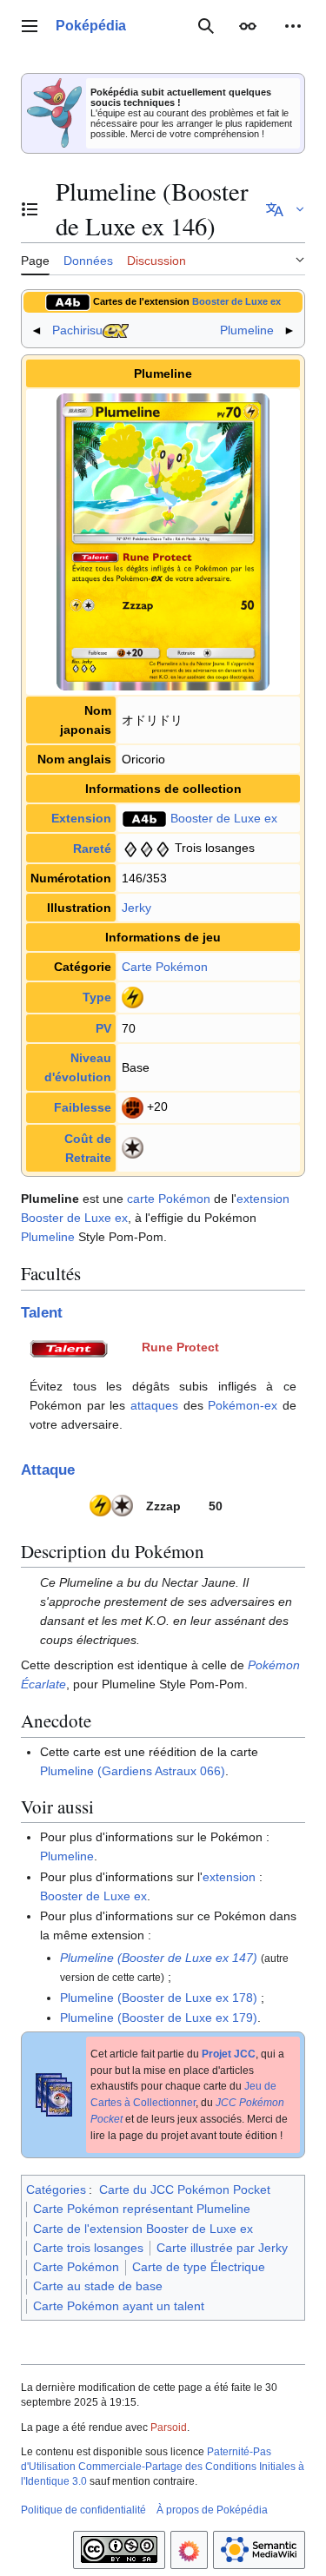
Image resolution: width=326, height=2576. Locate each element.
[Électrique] (133, 996)
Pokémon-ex (243, 1405)
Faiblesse (83, 1107)
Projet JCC (229, 2054)
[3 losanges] (146, 848)
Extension (81, 818)
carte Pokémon (169, 1199)
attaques (154, 1405)
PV (103, 1028)
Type (97, 997)
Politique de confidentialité (83, 2510)
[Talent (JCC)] (69, 1347)
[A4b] (68, 301)
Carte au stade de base (98, 2286)
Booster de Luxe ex (236, 301)
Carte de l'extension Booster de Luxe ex (143, 2229)
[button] (30, 26)
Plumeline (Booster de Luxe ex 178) (159, 1998)
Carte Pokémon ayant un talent (119, 2306)
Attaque (48, 1470)
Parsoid (169, 2427)
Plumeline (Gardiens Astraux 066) (133, 1771)
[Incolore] (133, 1146)
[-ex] (116, 330)
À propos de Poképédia (212, 2510)
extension (263, 1199)
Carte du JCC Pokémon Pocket (185, 2190)
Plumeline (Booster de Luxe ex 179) (159, 2018)
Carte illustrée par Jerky (222, 2248)
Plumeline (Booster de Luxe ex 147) (159, 1958)
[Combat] (133, 1106)
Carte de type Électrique (199, 2267)
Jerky (136, 908)
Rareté (92, 849)
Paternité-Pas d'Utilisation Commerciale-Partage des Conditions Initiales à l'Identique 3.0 (163, 2467)
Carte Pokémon (165, 967)
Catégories (56, 2190)
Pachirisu (77, 330)
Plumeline (247, 330)
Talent (42, 1313)
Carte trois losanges (88, 2248)
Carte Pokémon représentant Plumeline (142, 2209)
